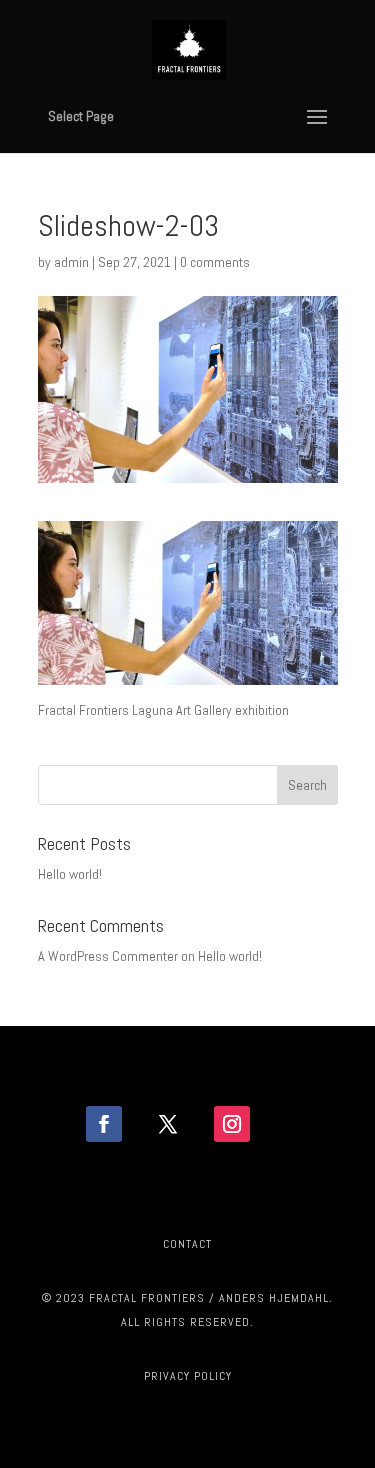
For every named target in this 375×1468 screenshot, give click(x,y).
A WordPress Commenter (108, 956)
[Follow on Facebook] (104, 1124)
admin (71, 262)
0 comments (215, 262)
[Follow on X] (168, 1124)
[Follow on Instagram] (232, 1124)
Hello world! (70, 874)
